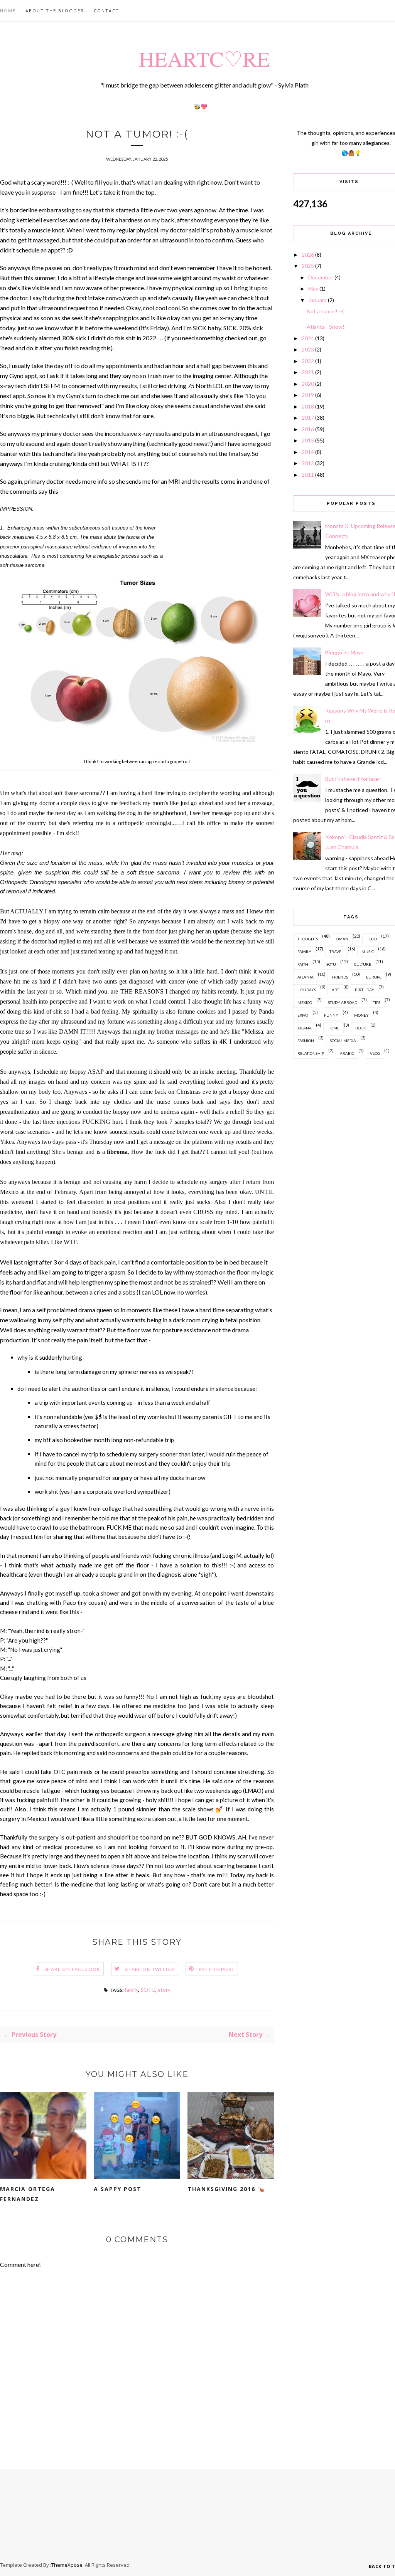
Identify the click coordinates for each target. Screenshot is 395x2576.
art (335, 990)
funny (331, 1015)
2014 (308, 452)
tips (377, 1002)
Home (8, 11)
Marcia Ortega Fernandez (28, 2194)
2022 (308, 361)
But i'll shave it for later (353, 779)
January (317, 300)
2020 (308, 384)
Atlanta (306, 977)
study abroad (343, 1002)
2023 (308, 349)
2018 (308, 406)
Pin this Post (217, 1969)
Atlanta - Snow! (326, 327)
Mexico (305, 1002)
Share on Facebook (72, 1969)
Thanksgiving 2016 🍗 (226, 2189)
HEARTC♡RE (204, 58)
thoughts (308, 939)
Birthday (365, 990)
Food (372, 939)
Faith (303, 964)
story (164, 1990)
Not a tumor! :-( (325, 311)
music (368, 952)
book (361, 1028)
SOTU (148, 1990)
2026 (308, 255)
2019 (308, 395)
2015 (308, 440)
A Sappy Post (118, 2189)
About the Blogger (55, 11)
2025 (308, 266)
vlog (375, 1053)
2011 (308, 475)
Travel (336, 952)
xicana (305, 1028)
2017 (308, 418)
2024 (308, 338)
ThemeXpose (67, 2565)
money (361, 1015)
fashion (306, 1041)
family (131, 1990)
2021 (308, 372)
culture (363, 964)
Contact (106, 11)
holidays (307, 990)
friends (340, 977)
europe (374, 977)
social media (343, 1041)
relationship (311, 1053)
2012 (308, 463)
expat (303, 1015)
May (313, 288)
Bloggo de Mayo (344, 652)
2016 (308, 429)
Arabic (347, 1053)
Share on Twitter (149, 1969)
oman (342, 939)
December (321, 277)
